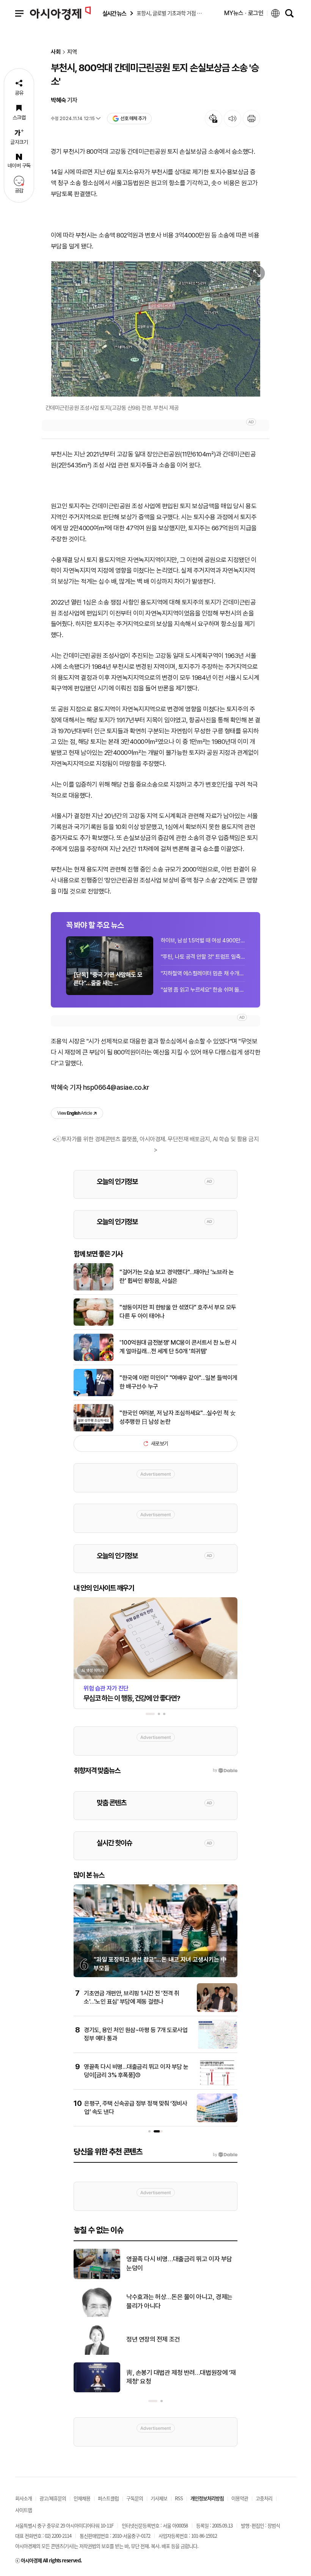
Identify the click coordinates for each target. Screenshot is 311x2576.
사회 (56, 52)
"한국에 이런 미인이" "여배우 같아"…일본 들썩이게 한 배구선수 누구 (178, 1382)
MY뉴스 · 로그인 (244, 13)
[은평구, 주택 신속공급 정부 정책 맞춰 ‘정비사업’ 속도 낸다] (217, 2121)
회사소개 (24, 2498)
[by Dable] (225, 2155)
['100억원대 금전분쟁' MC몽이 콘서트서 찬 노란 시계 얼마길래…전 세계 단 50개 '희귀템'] (93, 1359)
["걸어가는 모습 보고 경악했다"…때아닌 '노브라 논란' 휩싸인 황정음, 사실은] (93, 1289)
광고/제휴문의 (53, 2498)
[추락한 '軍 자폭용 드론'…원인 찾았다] (97, 2278)
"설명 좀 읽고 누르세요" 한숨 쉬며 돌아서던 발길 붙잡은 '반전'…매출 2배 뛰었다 (203, 990)
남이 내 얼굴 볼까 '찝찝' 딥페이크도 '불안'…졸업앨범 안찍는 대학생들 (180, 2301)
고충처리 (264, 2498)
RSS (179, 2498)
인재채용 (82, 2498)
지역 (72, 52)
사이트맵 (24, 2510)
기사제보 (159, 2498)
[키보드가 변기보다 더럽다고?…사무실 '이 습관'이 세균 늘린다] (97, 2391)
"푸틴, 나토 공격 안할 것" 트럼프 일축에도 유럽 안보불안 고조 (203, 957)
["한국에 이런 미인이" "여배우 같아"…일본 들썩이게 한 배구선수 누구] (93, 1395)
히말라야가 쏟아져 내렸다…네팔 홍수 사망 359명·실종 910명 (178, 2339)
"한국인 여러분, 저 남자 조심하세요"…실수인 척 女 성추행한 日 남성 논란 (178, 1417)
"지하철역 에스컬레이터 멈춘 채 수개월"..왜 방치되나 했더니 (203, 973)
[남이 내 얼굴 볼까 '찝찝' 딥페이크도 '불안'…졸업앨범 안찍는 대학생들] (97, 2315)
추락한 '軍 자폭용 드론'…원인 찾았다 (172, 2264)
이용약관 (240, 2498)
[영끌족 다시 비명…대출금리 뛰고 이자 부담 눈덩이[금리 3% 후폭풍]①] (217, 2084)
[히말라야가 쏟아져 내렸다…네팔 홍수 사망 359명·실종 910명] (97, 2353)
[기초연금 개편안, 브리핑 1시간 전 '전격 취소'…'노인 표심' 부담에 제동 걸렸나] (217, 2010)
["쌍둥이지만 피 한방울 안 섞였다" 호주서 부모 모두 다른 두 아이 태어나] (93, 1324)
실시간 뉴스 (114, 13)
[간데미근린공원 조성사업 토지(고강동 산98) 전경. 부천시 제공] (155, 329)
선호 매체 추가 (133, 118)
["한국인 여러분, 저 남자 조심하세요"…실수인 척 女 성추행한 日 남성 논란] (93, 1430)
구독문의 (135, 2498)
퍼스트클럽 (108, 2498)
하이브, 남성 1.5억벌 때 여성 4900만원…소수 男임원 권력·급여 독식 (203, 940)
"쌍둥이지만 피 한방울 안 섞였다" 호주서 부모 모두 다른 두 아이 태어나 (178, 1311)
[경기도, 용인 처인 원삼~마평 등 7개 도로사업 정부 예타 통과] (217, 2047)
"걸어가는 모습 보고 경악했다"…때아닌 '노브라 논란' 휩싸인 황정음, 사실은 (177, 1276)
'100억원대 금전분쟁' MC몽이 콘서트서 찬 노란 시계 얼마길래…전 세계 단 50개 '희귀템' (178, 1347)
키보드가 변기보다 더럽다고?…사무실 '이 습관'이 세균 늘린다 (181, 2377)
